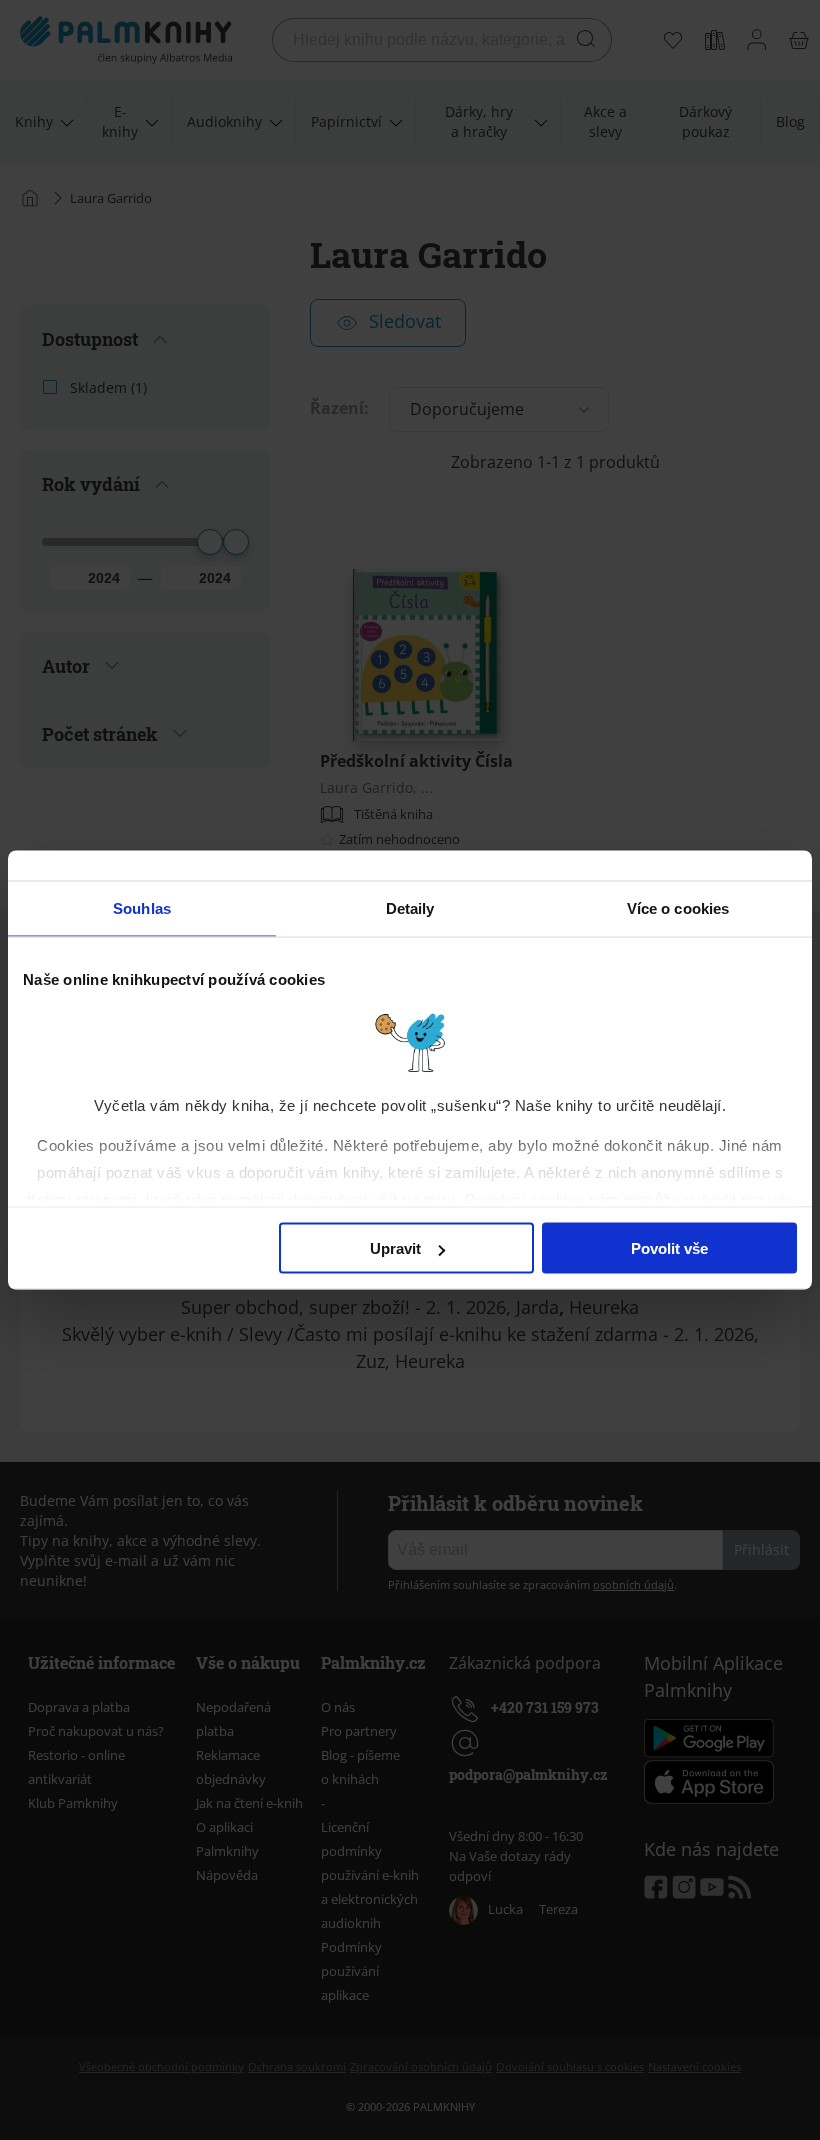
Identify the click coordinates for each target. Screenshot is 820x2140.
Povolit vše (669, 1248)
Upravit (395, 1248)
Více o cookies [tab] (678, 908)
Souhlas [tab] (142, 908)
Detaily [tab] (410, 908)
